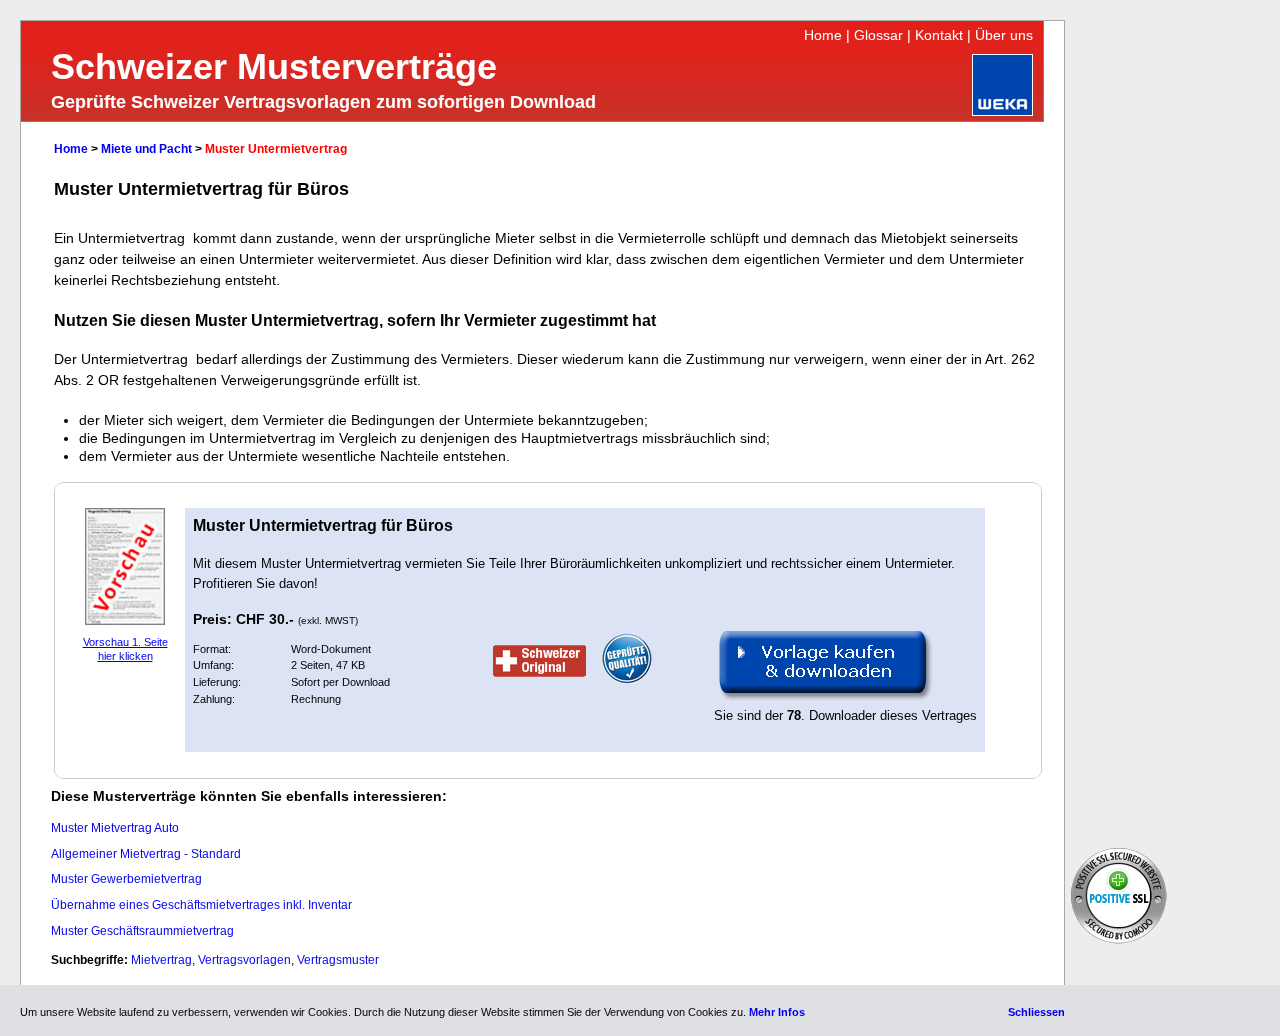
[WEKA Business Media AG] (1002, 111)
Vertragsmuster (338, 960)
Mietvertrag (161, 960)
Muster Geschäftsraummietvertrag (142, 931)
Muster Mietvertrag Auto (115, 828)
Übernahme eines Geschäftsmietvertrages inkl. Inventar (201, 905)
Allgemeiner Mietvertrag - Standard (146, 854)
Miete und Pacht (146, 149)
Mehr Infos (777, 1012)
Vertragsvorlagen (244, 960)
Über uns (1004, 35)
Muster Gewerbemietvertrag (126, 879)
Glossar (878, 35)
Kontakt (939, 35)
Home (823, 35)
